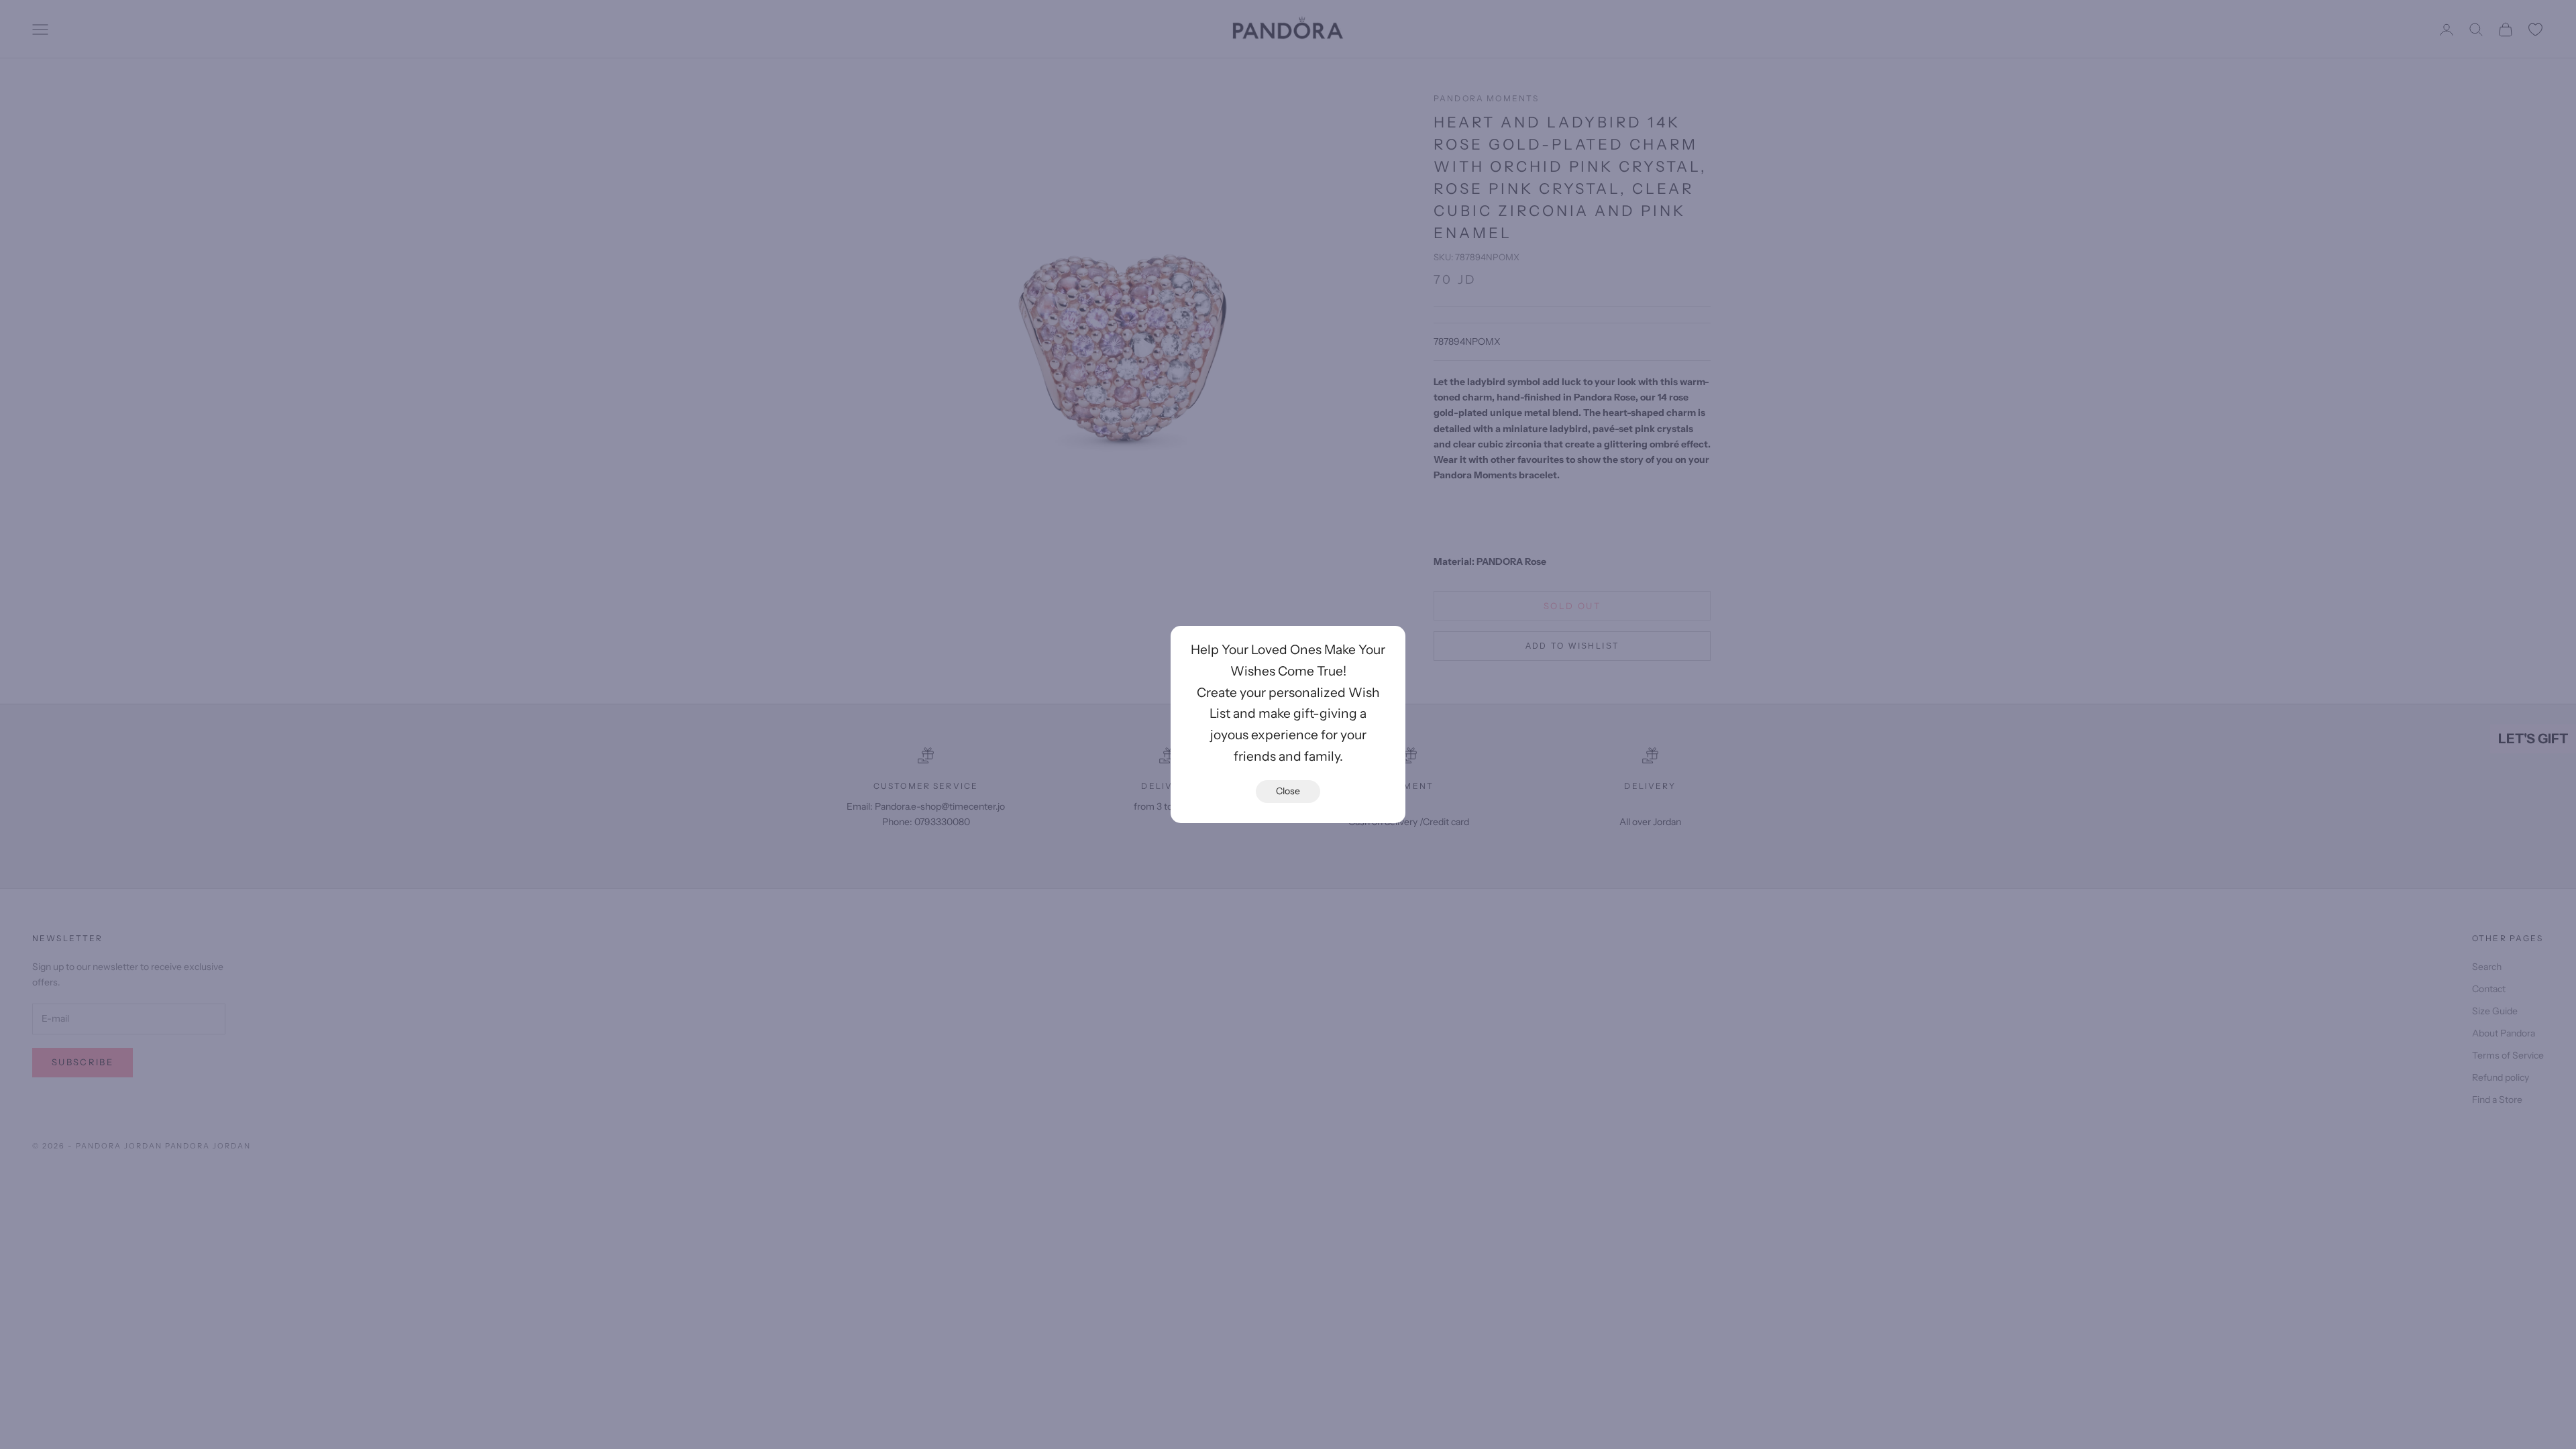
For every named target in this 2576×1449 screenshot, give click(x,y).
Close (1288, 791)
